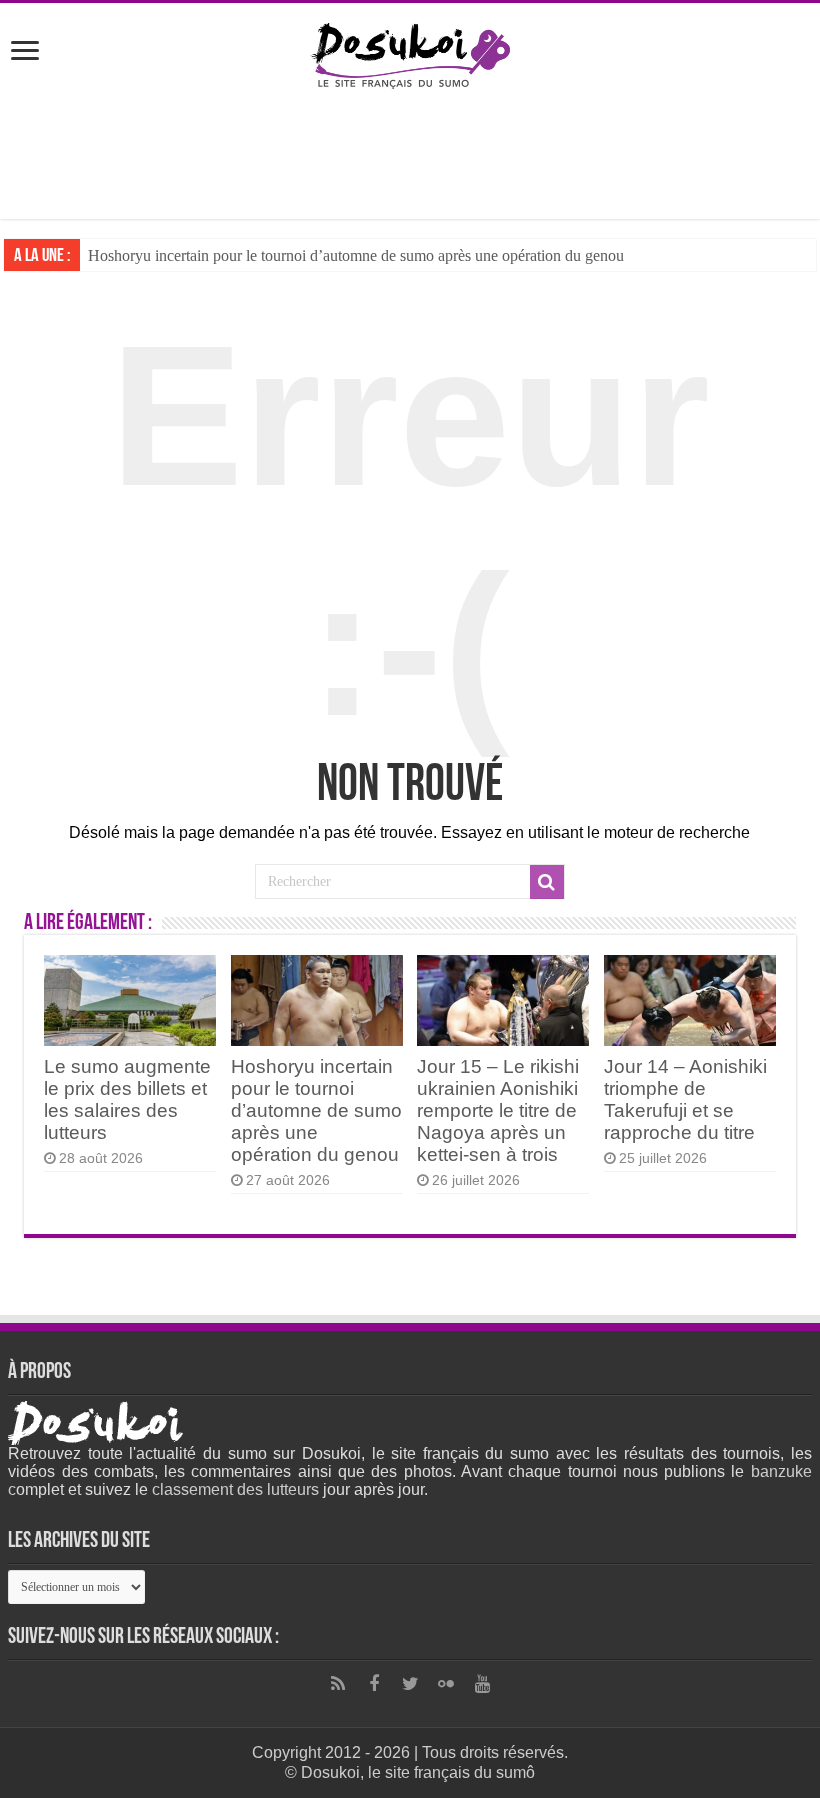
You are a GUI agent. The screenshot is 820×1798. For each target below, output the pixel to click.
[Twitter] (410, 1684)
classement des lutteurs (235, 1489)
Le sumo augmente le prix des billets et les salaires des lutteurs (127, 1099)
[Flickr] (446, 1684)
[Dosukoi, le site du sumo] (410, 52)
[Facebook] (374, 1684)
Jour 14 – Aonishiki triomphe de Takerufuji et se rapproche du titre (685, 1099)
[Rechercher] (547, 882)
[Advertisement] (410, 154)
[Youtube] (482, 1684)
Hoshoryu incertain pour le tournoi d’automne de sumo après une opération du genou (356, 255)
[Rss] (338, 1684)
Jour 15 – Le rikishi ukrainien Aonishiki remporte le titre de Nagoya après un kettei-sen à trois (498, 1110)
